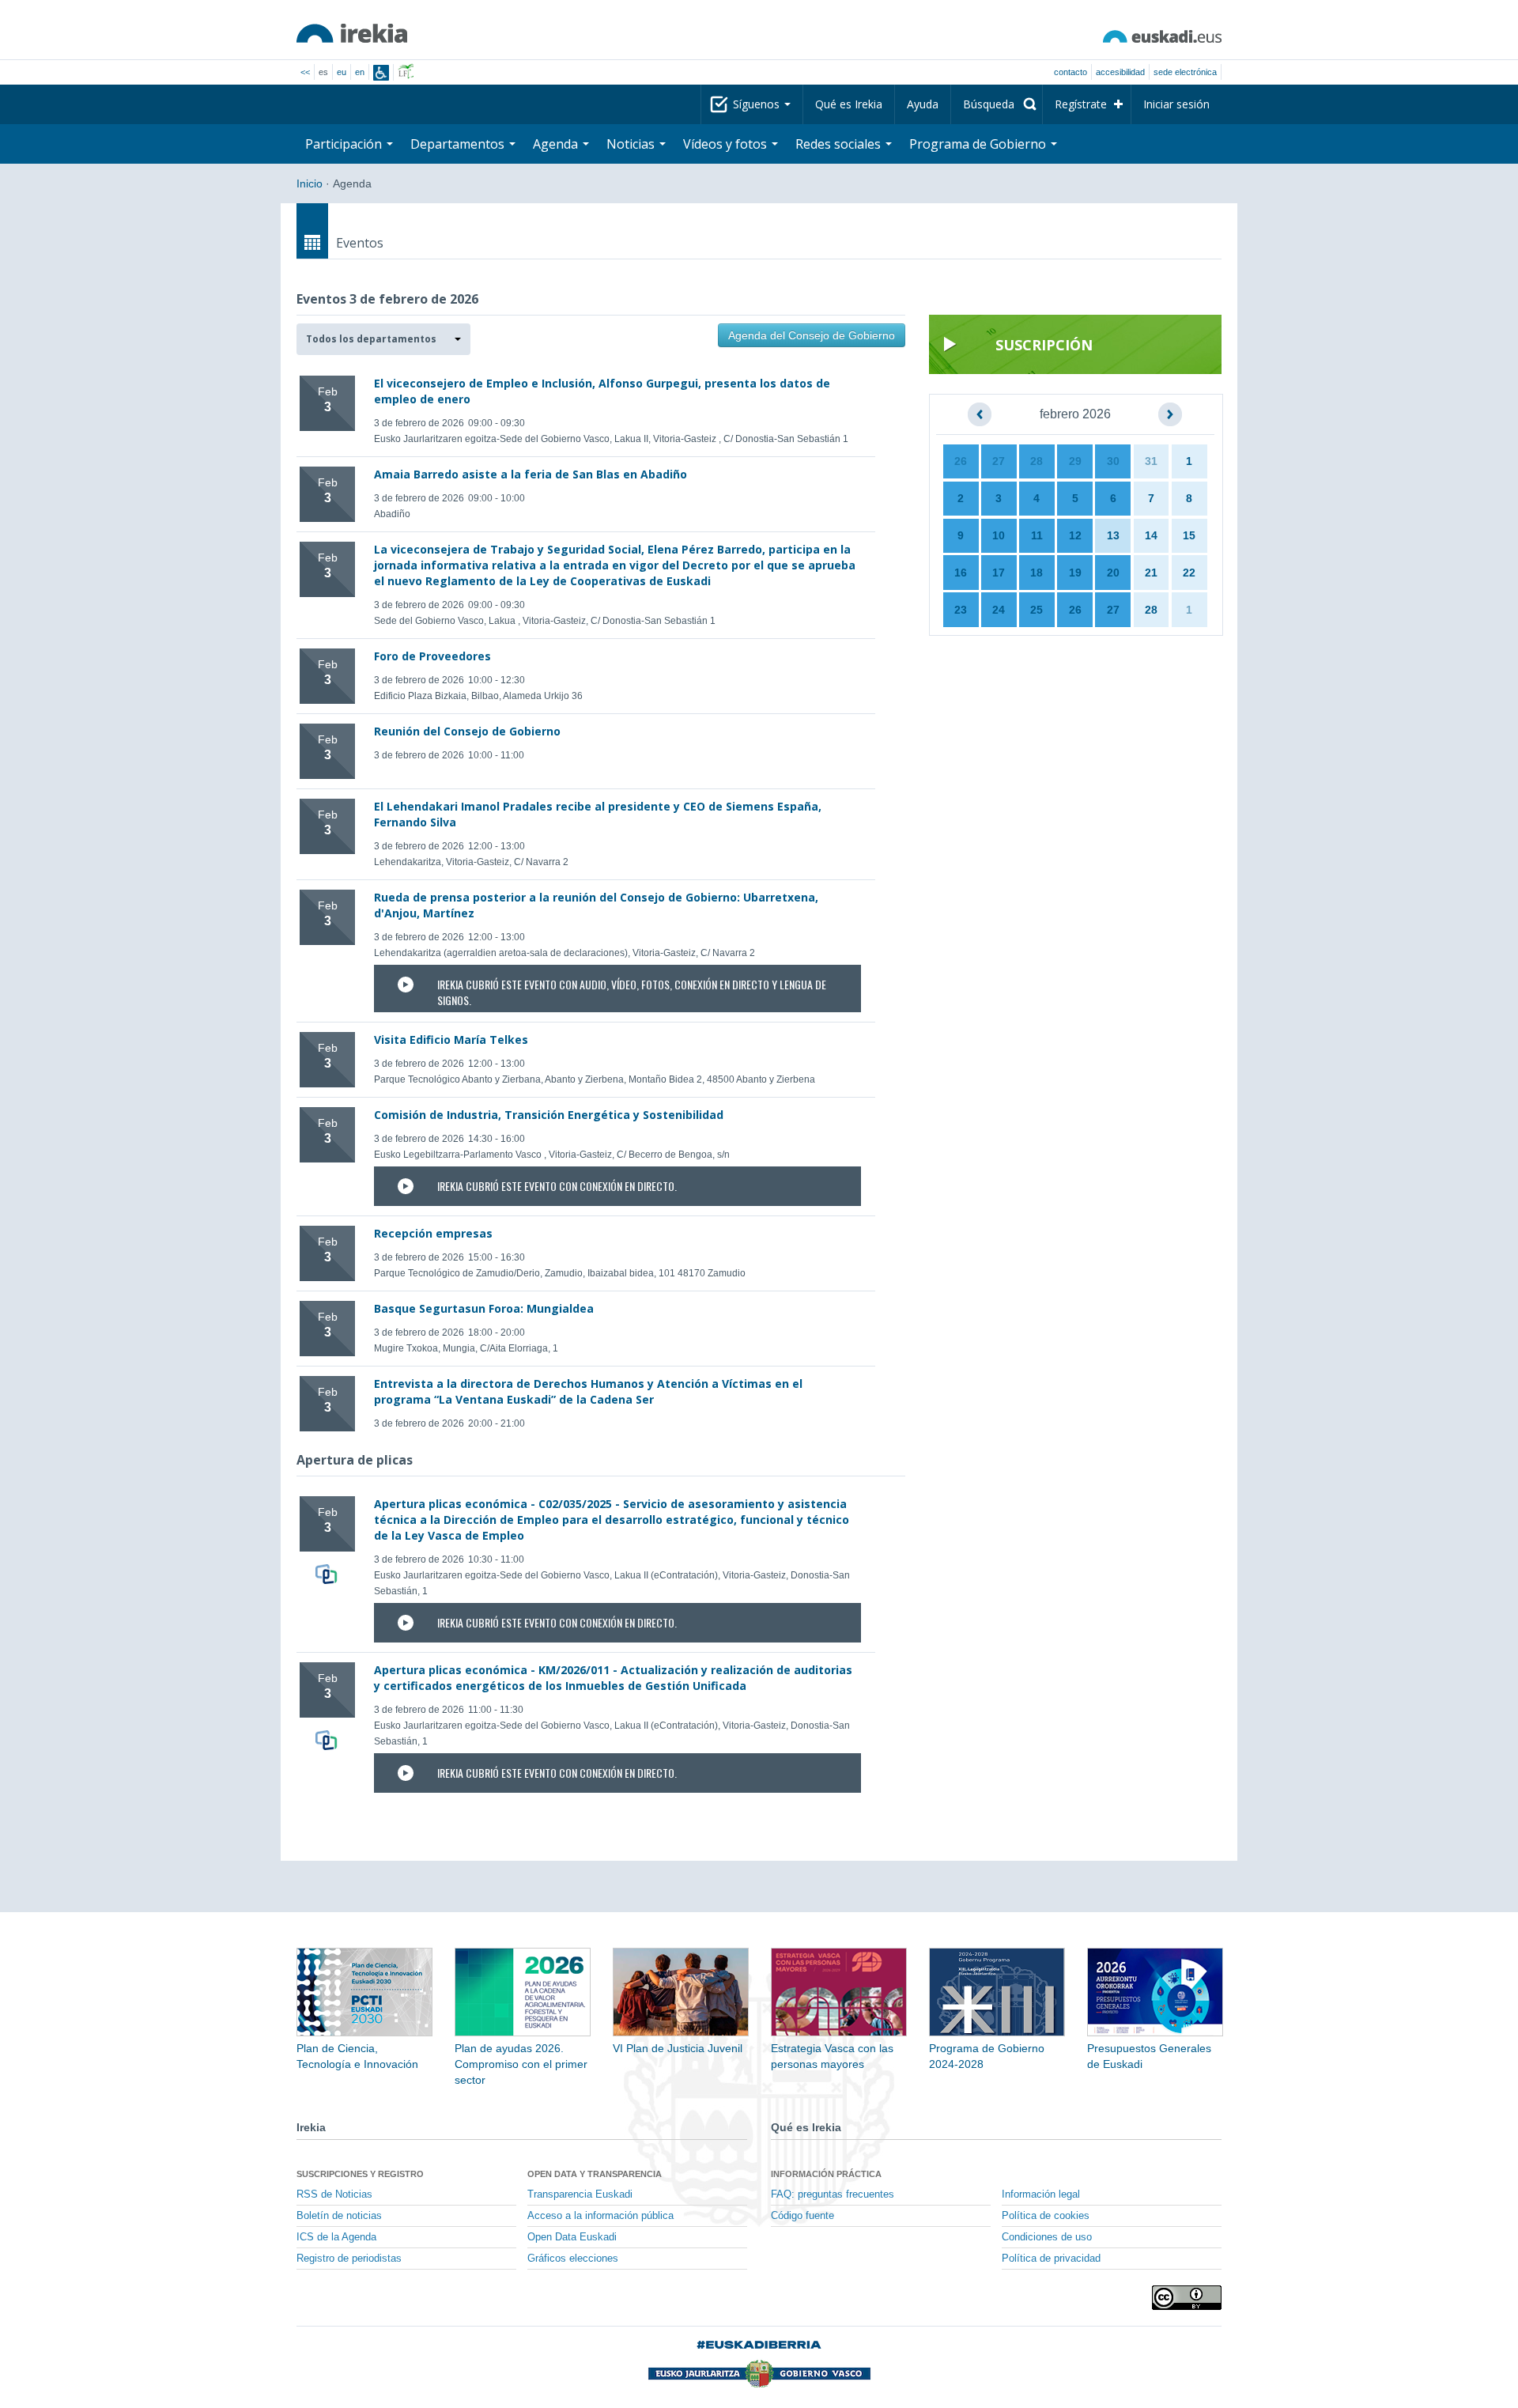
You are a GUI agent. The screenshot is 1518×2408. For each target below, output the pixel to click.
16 (961, 573)
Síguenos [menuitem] (758, 104)
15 (1189, 535)
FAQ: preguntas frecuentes (833, 2194)
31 (1151, 461)
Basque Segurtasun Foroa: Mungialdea (484, 1308)
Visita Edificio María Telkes (451, 1040)
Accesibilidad (1120, 72)
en (360, 72)
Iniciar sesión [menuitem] (1176, 104)
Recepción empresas (433, 1233)
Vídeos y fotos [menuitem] (727, 144)
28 (1037, 461)
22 (1189, 573)
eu (342, 72)
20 (1113, 573)
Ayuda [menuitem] (923, 104)
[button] (383, 339)
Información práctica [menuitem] (826, 2174)
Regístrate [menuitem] (1081, 104)
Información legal (1041, 2194)
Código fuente (802, 2216)
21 (1151, 573)
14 (1151, 535)
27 (999, 461)
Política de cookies (1046, 2216)
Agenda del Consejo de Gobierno (812, 335)
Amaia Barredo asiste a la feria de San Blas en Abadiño (531, 474)
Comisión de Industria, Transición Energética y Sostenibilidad (549, 1115)
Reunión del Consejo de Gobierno (467, 731)
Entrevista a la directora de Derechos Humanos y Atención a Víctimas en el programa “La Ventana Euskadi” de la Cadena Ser (588, 1391)
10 (999, 535)
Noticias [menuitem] (632, 144)
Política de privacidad (1051, 2259)
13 (1113, 535)
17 (999, 573)
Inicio (310, 183)
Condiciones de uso (1047, 2237)
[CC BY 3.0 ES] (1187, 2298)
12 (1075, 535)
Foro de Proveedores (432, 656)
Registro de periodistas (349, 2259)
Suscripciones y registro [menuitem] (360, 2174)
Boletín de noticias (339, 2216)
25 (1037, 610)
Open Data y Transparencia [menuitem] (595, 2174)
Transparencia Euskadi (580, 2194)
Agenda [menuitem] (557, 144)
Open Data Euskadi (572, 2237)
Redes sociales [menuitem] (840, 144)
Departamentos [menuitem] (459, 144)
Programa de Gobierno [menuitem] (979, 144)
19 (1075, 573)
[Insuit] (381, 73)
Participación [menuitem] (345, 144)
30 (1113, 461)
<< (305, 72)
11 (1037, 535)
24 (999, 610)
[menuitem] (997, 104)
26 (961, 461)
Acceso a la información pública (600, 2216)
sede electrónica (1185, 72)
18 (1037, 573)
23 (961, 610)
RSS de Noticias (334, 2194)
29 (1075, 461)
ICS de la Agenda (336, 2237)
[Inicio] (352, 33)
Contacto (1071, 72)
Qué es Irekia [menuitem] (849, 104)
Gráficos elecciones (573, 2259)
